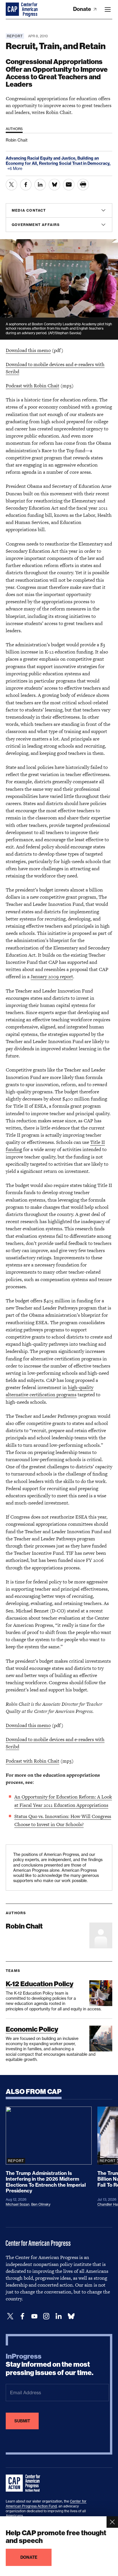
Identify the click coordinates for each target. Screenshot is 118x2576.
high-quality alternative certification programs (50, 1391)
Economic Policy (32, 2029)
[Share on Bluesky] (54, 185)
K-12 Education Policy (40, 1984)
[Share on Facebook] (26, 185)
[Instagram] (46, 2316)
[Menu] (108, 9)
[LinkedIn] (58, 2316)
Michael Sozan (18, 2204)
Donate (83, 9)
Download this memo (28, 350)
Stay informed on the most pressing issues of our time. (50, 2365)
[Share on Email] (69, 185)
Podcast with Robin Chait (33, 386)
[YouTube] (34, 2316)
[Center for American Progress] (13, 9)
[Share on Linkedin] (40, 185)
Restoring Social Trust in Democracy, (75, 163)
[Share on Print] (83, 185)
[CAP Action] (25, 2483)
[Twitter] (10, 2316)
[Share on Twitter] (11, 185)
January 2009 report (52, 976)
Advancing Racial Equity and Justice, (42, 158)
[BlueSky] (71, 2316)
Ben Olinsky (41, 2204)
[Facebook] (22, 2316)
